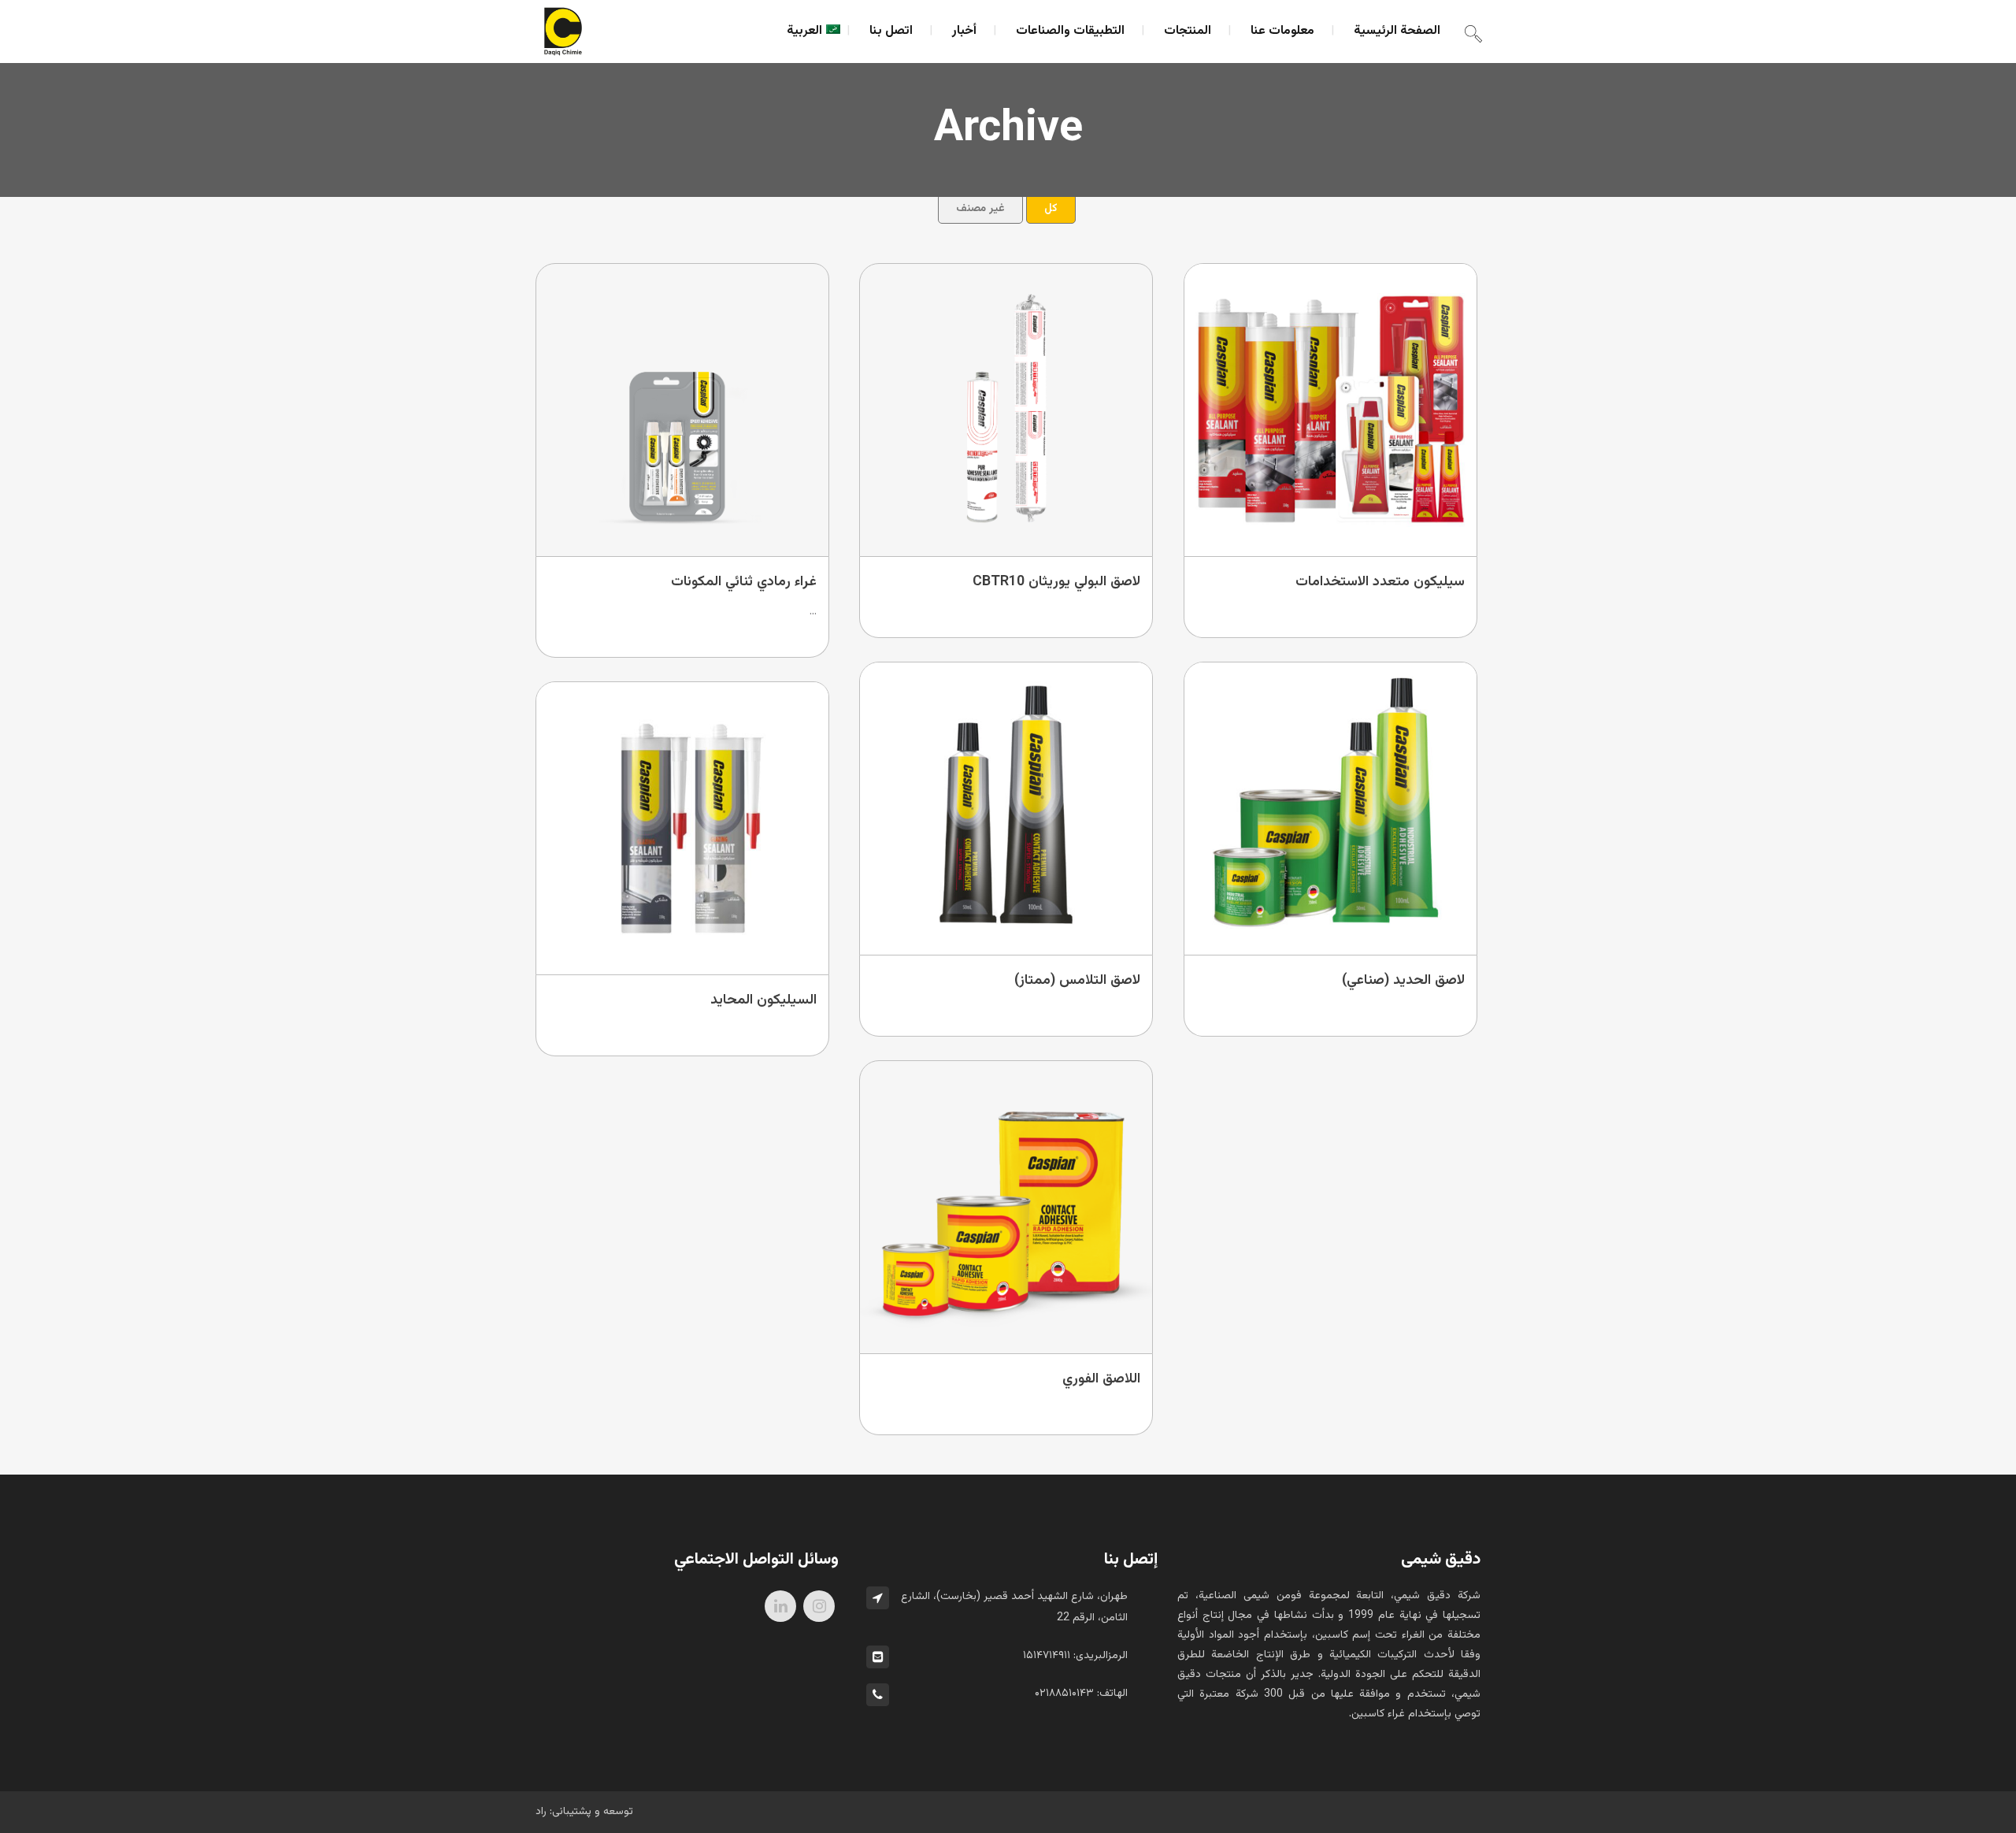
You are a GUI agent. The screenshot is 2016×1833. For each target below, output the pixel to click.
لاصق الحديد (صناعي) (1403, 981)
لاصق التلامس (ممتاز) (1077, 981)
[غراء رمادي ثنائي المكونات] (683, 410)
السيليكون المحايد (763, 1000)
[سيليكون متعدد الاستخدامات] (1331, 410)
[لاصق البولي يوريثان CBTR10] (1007, 410)
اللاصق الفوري (1101, 1379)
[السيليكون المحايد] (683, 828)
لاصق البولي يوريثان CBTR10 (1056, 582)
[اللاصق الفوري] (1007, 1207)
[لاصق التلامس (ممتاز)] (1007, 809)
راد (541, 1812)
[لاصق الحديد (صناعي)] (1331, 809)
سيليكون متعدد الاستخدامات (1380, 582)
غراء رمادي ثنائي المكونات (744, 582)
